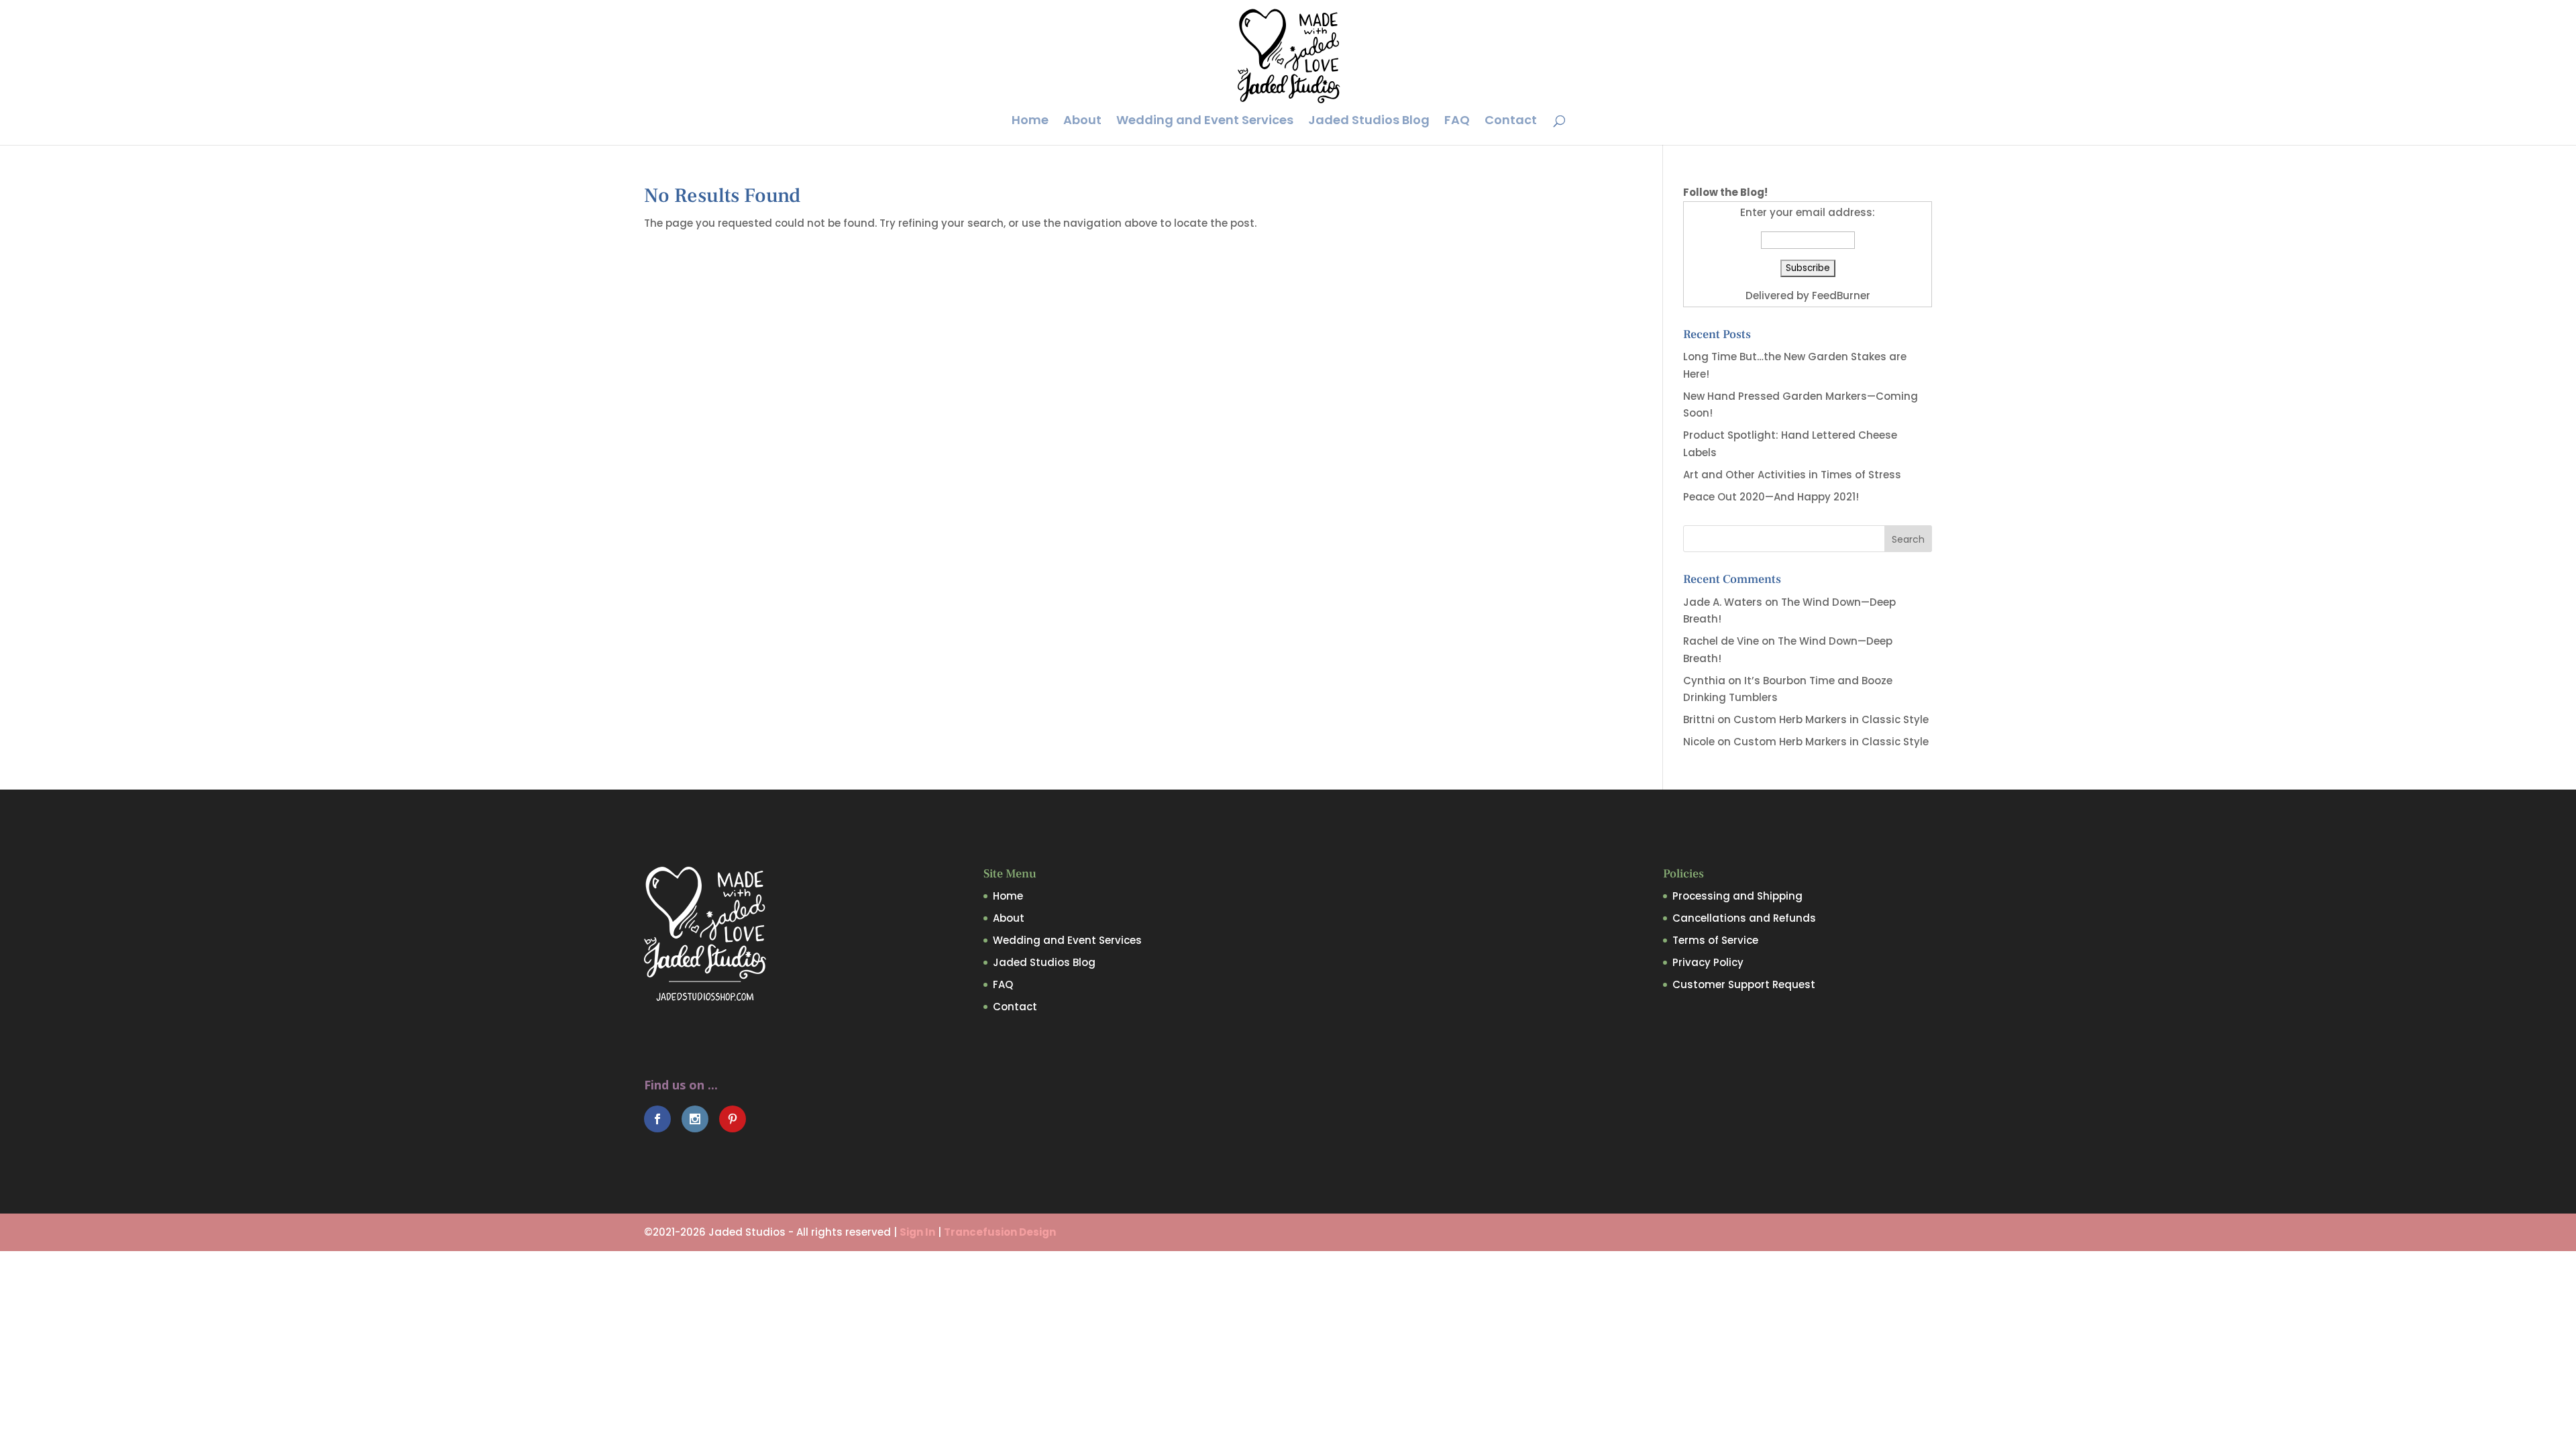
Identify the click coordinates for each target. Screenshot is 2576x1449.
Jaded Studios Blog (1369, 122)
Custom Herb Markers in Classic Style (1831, 719)
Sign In (917, 1232)
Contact (1511, 122)
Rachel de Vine (1721, 641)
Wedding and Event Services (1205, 122)
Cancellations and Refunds (1744, 918)
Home (1030, 122)
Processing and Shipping (1737, 896)
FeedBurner (1841, 296)
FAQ (1457, 122)
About (1082, 122)
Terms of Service (1715, 940)
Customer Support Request (1744, 984)
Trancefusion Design (1000, 1232)
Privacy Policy (1708, 962)
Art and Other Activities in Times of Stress (1792, 475)
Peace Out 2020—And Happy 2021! (1771, 497)
